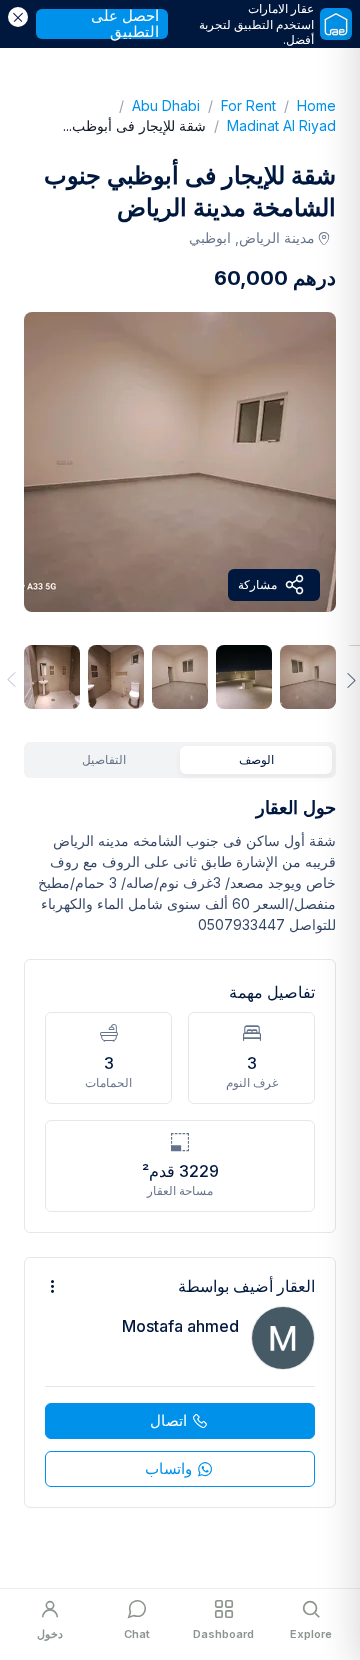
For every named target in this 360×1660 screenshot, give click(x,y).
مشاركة (257, 584)
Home (306, 105)
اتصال (168, 1420)
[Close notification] (18, 17)
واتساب (168, 1468)
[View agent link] (180, 1382)
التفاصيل (104, 759)
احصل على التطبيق (125, 24)
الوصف (256, 759)
